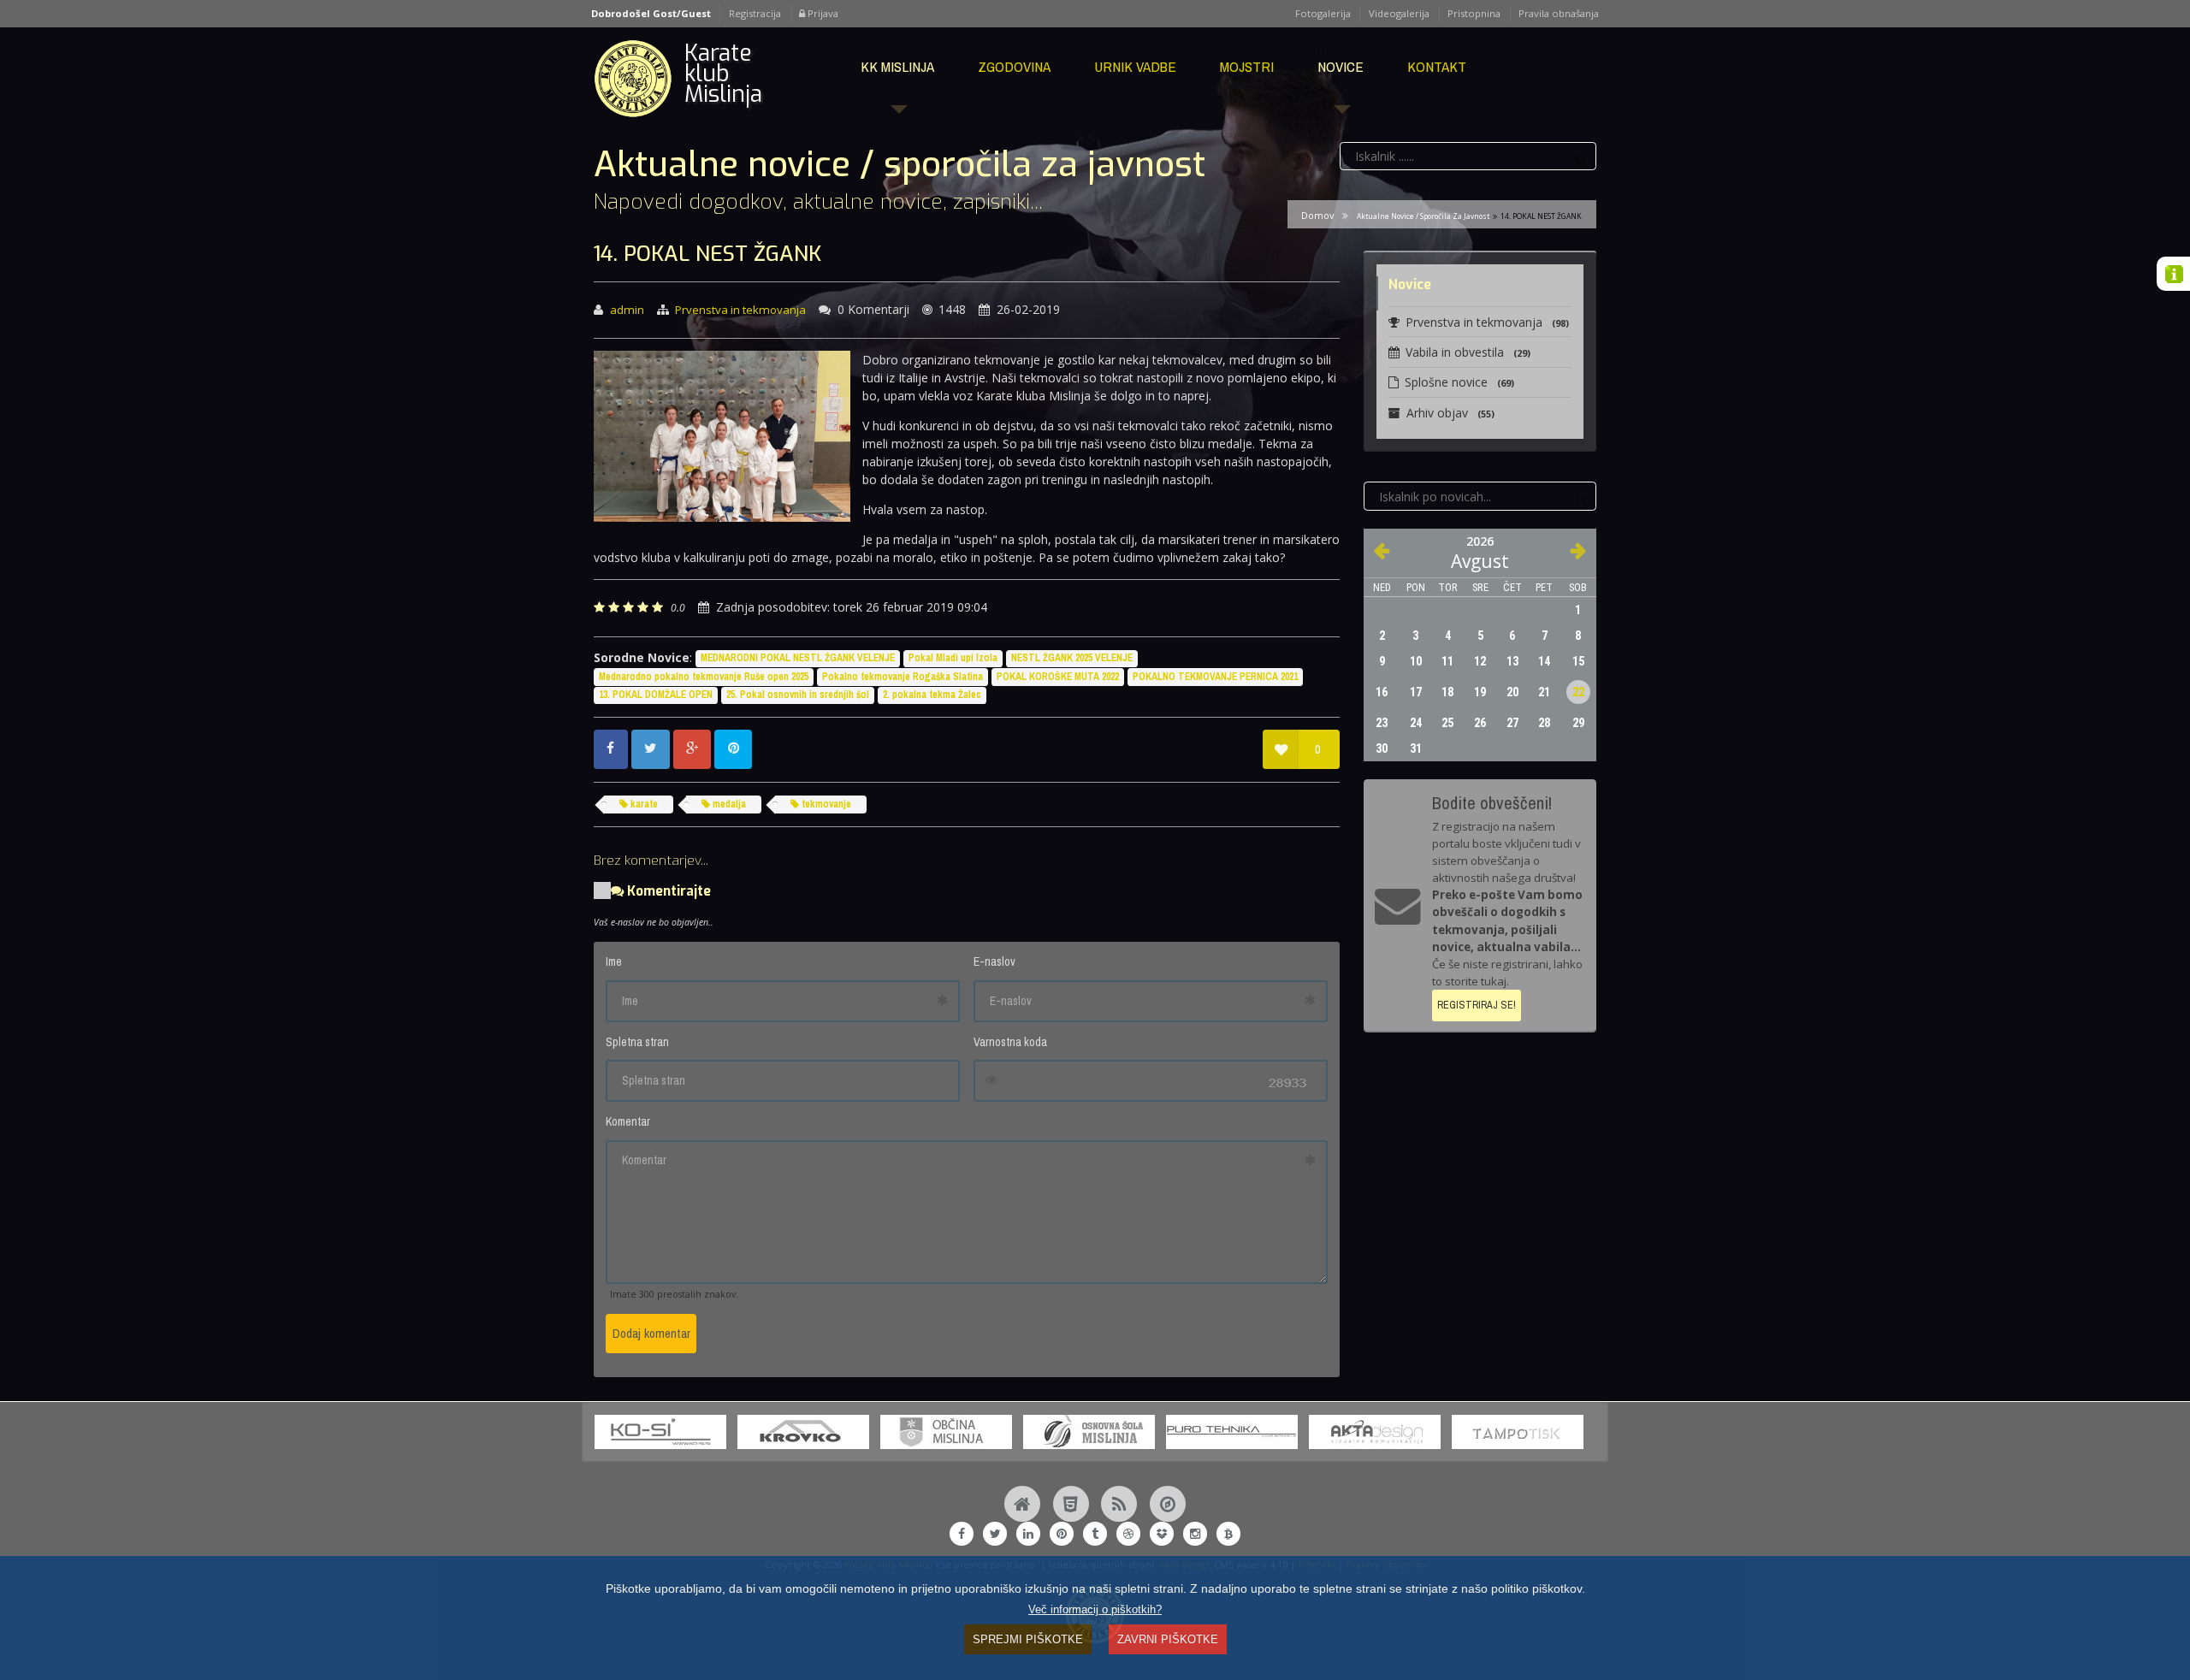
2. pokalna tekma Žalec (932, 695)
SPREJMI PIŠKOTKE (1028, 1639)
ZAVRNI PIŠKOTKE (1168, 1639)
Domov (1317, 215)
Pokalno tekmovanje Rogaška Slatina (903, 677)
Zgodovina (1014, 66)
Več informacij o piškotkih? (1095, 1610)
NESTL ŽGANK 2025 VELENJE (1072, 658)
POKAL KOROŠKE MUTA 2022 (1058, 677)
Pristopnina (1474, 13)
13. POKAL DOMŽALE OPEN (656, 695)
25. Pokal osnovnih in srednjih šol (798, 695)
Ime (614, 961)
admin (627, 310)
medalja (728, 804)
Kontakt (1437, 66)
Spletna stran (637, 1042)
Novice (1341, 66)
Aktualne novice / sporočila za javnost (1423, 216)
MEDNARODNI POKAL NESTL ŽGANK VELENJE (798, 658)
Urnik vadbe (1135, 66)
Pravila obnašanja (1559, 13)
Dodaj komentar (651, 1333)
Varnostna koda (1010, 1042)
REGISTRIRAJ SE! (1477, 1005)
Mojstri (1247, 66)
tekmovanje (825, 804)
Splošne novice (1459, 382)
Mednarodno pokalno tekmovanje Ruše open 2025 (704, 677)
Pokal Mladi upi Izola (953, 658)
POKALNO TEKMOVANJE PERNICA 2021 (1215, 677)
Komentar (628, 1121)
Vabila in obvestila (1468, 352)
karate (643, 804)
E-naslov (994, 961)
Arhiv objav (1450, 413)
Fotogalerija (1323, 13)
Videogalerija (1399, 13)
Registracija (755, 13)
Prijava (822, 13)
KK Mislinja (897, 66)
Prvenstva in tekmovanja (740, 310)
